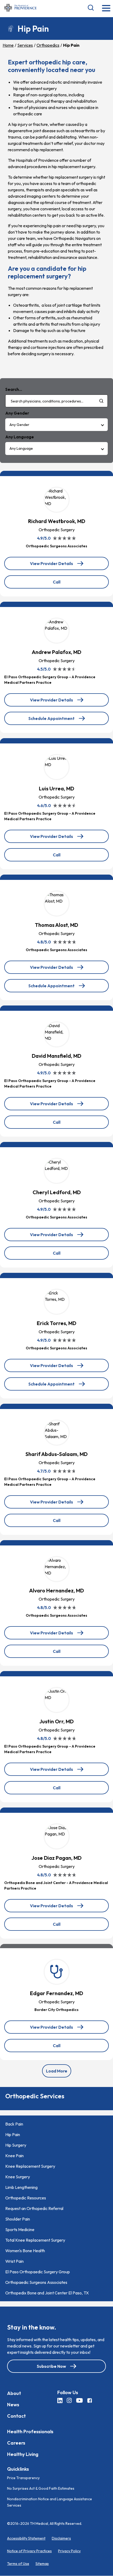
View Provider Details (55, 565)
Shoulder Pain (18, 2219)
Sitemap (42, 2564)
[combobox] (56, 401)
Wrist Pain (14, 2261)
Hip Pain (13, 2134)
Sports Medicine (20, 2229)
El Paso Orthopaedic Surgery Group (38, 2272)
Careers (16, 2443)
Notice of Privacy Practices (29, 2551)
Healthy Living (23, 2454)
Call (68, 584)
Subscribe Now (51, 2366)
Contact (16, 2416)
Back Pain (14, 2124)
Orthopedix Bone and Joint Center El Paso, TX (47, 2293)
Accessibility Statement (26, 2539)
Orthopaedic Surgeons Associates (36, 2282)
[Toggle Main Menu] (106, 9)
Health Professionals (30, 2432)
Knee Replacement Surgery (30, 2166)
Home (8, 45)
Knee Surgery (18, 2177)
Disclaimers (61, 2539)
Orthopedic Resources (26, 2198)
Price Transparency (23, 2478)
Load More (57, 2071)
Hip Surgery (16, 2145)
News (13, 2405)
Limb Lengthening (21, 2187)
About (14, 2393)
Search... (14, 389)
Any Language (21, 448)
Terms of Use (18, 2564)
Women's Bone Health (25, 2251)
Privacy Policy (69, 2551)
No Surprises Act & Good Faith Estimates (41, 2489)
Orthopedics (48, 45)
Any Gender (19, 425)
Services (25, 45)
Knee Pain (14, 2156)
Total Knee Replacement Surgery (35, 2240)
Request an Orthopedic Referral (34, 2208)
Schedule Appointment (52, 720)
